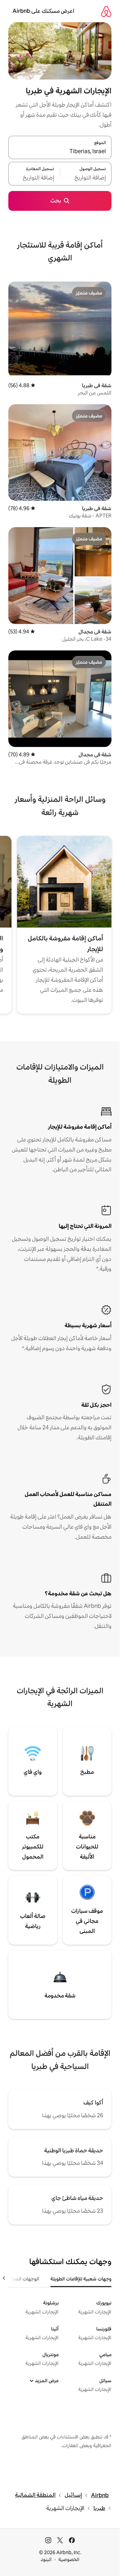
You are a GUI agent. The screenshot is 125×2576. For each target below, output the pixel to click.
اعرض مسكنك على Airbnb (43, 11)
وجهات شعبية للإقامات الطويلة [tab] (81, 2279)
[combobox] (60, 151)
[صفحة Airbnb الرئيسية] (106, 11)
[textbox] (86, 178)
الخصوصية (69, 2559)
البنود (46, 2559)
